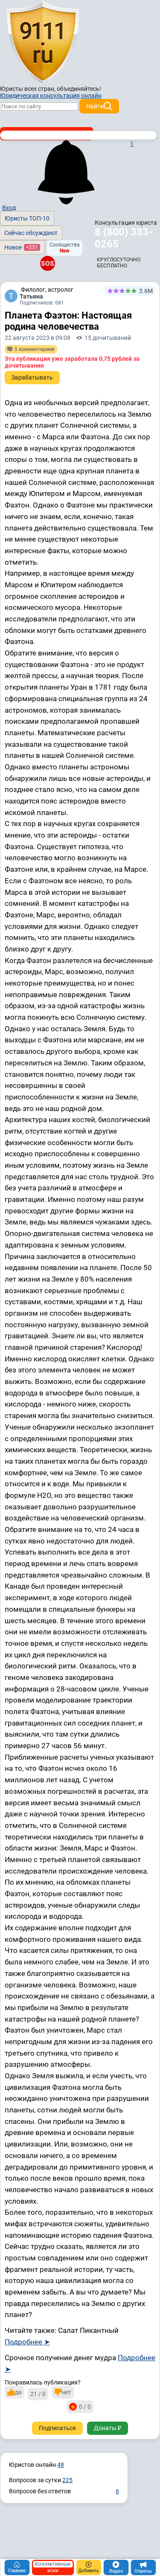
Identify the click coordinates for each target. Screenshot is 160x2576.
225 (67, 2480)
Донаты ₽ (108, 2428)
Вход (9, 208)
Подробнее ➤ (27, 2342)
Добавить (89, 2571)
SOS (48, 263)
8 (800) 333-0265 (124, 238)
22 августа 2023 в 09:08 (38, 338)
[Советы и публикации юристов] (43, 42)
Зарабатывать (32, 377)
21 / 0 (38, 2394)
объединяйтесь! (79, 89)
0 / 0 (85, 2407)
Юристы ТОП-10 (27, 218)
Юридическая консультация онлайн (51, 96)
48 (61, 2465)
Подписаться (57, 2428)
